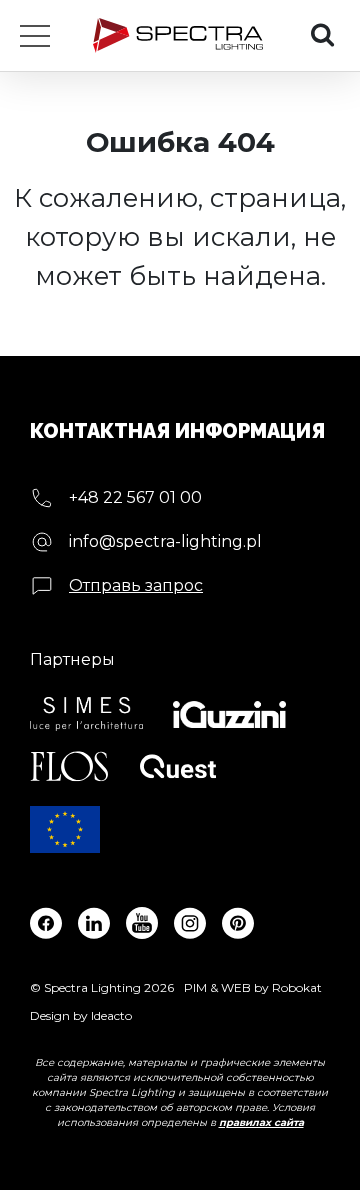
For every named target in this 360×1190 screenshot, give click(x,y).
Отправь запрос (136, 585)
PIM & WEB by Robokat (253, 987)
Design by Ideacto (81, 1015)
